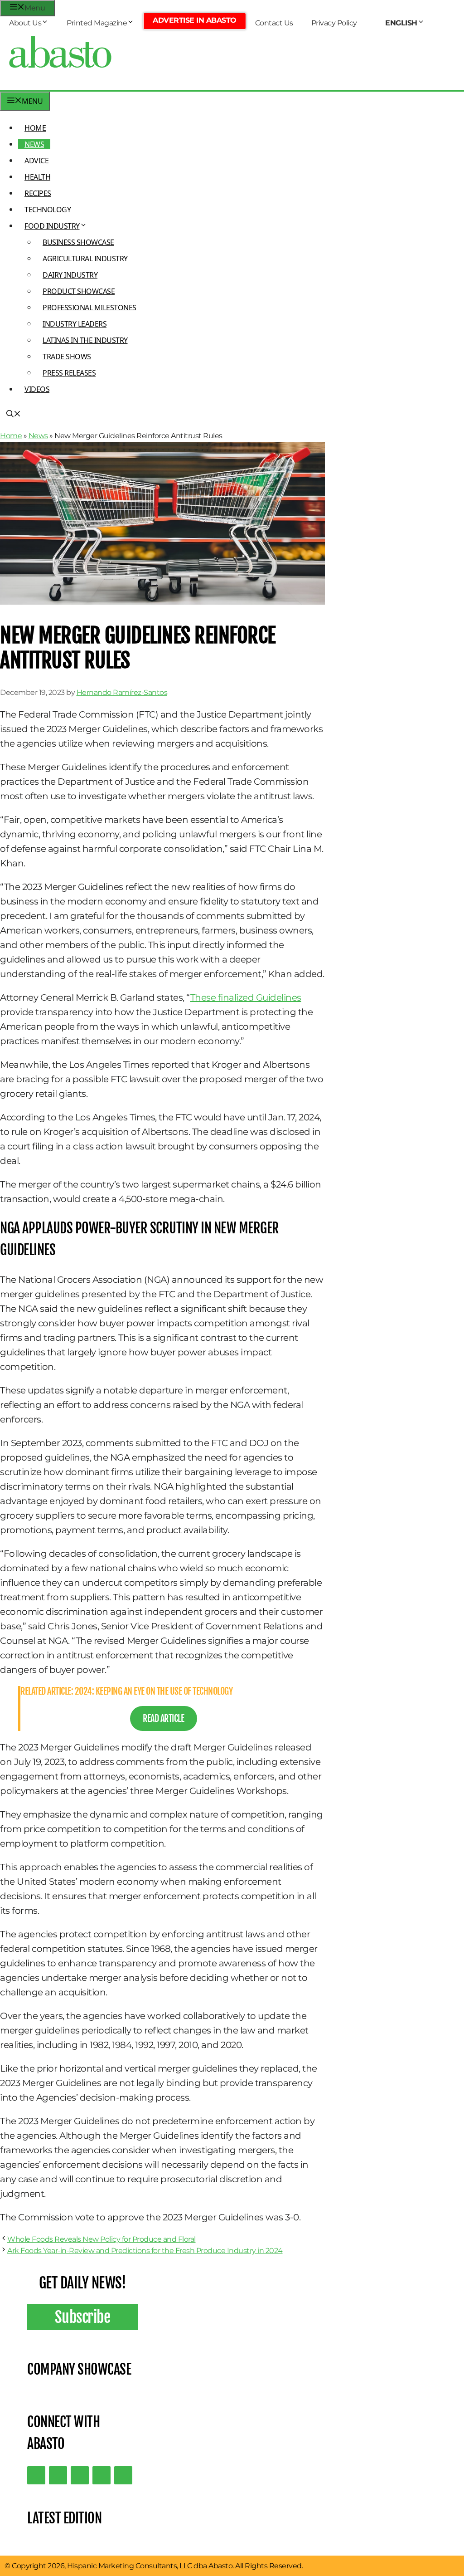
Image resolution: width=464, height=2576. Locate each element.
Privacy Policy (334, 23)
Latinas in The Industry (85, 340)
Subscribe (83, 2317)
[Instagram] (80, 2475)
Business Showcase (78, 242)
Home (35, 128)
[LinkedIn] (58, 2475)
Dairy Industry (70, 275)
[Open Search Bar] (14, 415)
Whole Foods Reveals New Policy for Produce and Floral (101, 2239)
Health (37, 177)
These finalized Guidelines (246, 997)
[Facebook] (123, 2475)
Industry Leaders (75, 324)
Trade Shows (67, 357)
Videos (37, 389)
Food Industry (52, 226)
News (34, 144)
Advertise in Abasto (195, 20)
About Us (25, 23)
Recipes (38, 193)
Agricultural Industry (85, 259)
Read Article (163, 1718)
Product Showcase (79, 291)
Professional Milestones (89, 308)
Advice (36, 161)
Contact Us (274, 23)
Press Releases (69, 373)
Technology (48, 210)
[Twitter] (36, 2475)
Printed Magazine (97, 23)
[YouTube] (101, 2475)
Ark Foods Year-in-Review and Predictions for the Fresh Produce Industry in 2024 (145, 2251)
